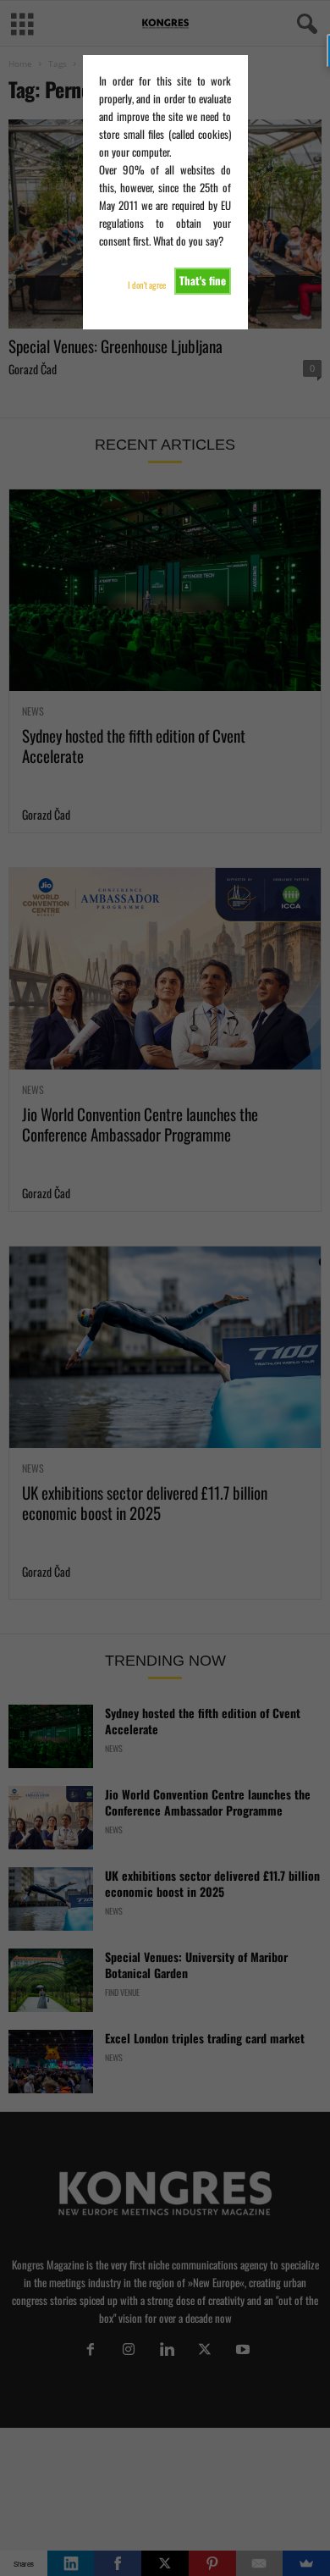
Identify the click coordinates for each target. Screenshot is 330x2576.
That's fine (203, 280)
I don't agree (147, 285)
